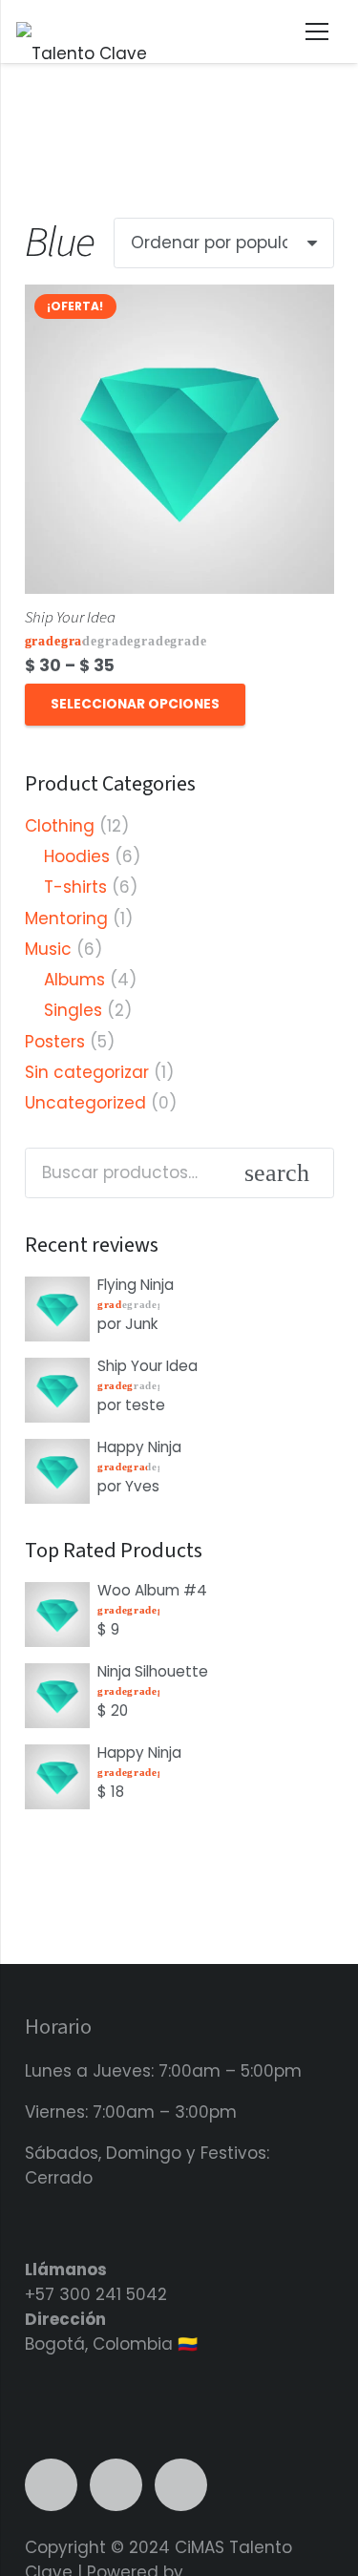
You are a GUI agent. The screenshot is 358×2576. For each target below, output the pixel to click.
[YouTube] (181, 2485)
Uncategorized (85, 1103)
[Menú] (317, 32)
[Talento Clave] (82, 32)
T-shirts (75, 887)
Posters (55, 1042)
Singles (73, 1010)
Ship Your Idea (70, 618)
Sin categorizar (87, 1072)
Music (48, 949)
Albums (74, 980)
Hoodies (77, 856)
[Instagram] (116, 2485)
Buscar (311, 1173)
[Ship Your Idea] (179, 297)
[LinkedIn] (51, 2485)
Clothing (60, 826)
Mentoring (66, 918)
